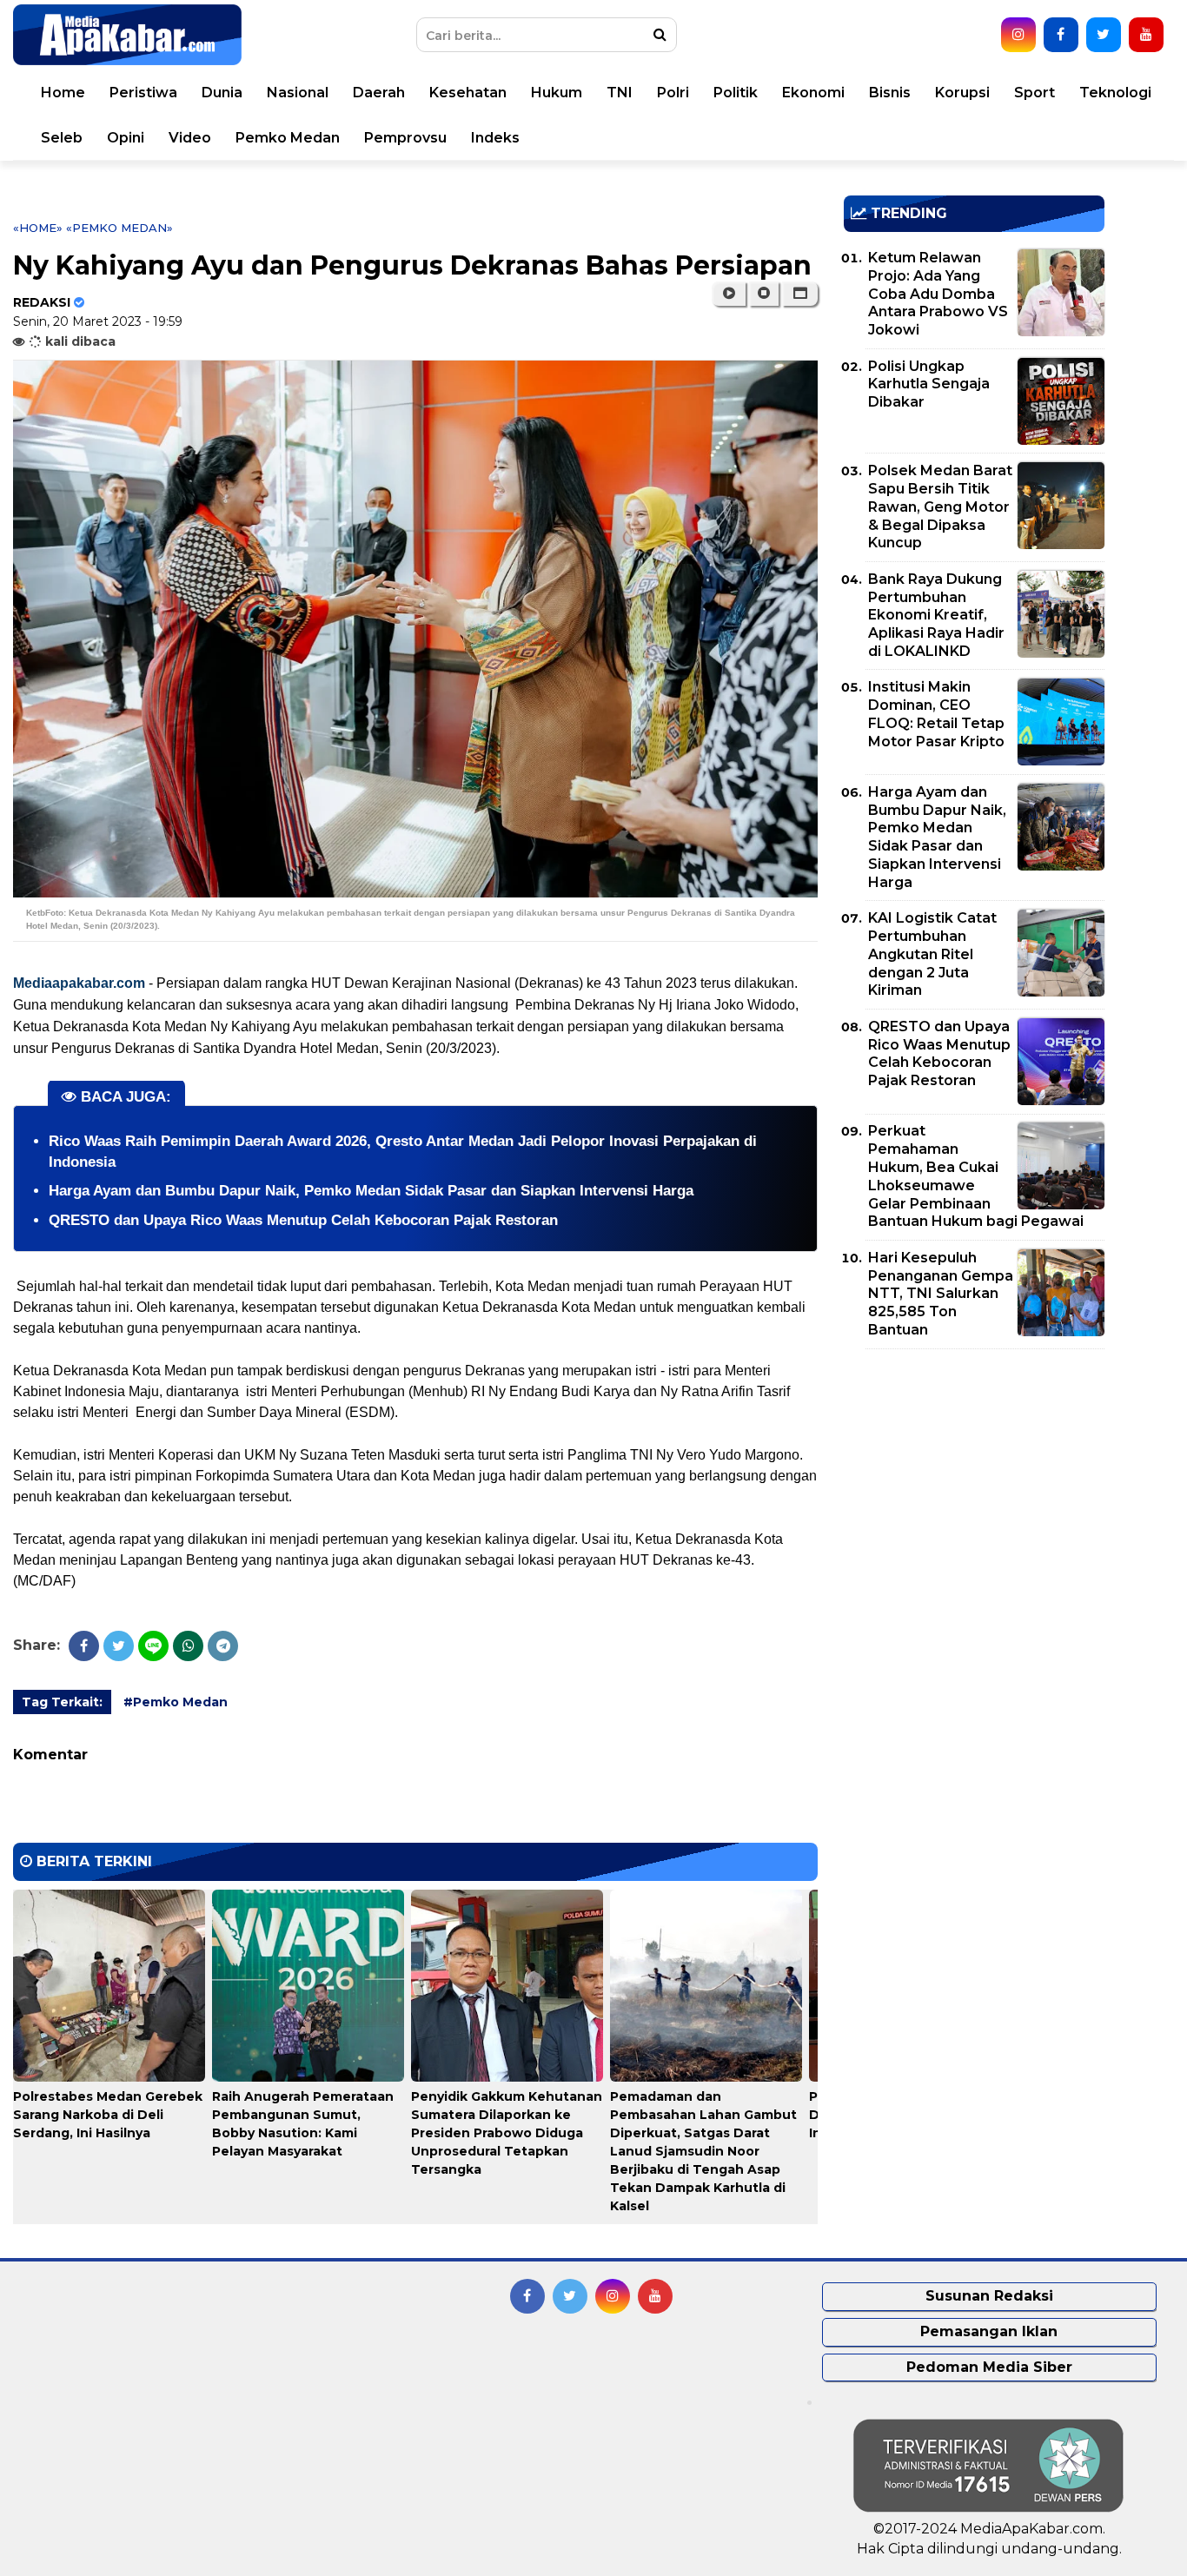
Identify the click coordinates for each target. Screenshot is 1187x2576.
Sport (1034, 93)
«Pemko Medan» (119, 228)
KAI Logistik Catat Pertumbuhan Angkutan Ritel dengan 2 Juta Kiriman (932, 954)
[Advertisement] (974, 1484)
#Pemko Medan (176, 1702)
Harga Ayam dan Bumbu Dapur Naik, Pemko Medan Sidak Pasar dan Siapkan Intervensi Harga (371, 1191)
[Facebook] (84, 1646)
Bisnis (890, 93)
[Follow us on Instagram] (1018, 35)
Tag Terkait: (62, 1702)
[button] (800, 294)
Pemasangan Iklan (989, 2331)
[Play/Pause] (729, 294)
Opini (126, 138)
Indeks (495, 138)
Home (63, 93)
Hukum (557, 93)
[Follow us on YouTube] (1146, 35)
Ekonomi (813, 93)
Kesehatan (468, 93)
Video (190, 138)
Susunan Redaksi (989, 2296)
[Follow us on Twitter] (1104, 35)
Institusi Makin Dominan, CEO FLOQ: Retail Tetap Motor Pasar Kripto (936, 714)
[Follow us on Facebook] (1061, 35)
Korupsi (962, 93)
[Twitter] (119, 1646)
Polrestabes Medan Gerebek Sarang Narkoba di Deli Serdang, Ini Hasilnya (108, 2115)
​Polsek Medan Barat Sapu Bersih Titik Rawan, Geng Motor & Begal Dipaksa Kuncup (940, 507)
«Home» (38, 228)
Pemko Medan (288, 138)
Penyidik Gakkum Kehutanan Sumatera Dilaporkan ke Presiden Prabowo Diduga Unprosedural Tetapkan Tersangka (507, 2133)
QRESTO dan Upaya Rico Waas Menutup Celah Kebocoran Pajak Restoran (303, 1220)
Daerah (379, 93)
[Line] (153, 1646)
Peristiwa (143, 93)
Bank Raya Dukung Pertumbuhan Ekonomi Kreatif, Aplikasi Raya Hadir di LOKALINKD (936, 615)
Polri (673, 93)
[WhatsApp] (188, 1646)
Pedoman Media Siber (989, 2367)
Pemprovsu (405, 138)
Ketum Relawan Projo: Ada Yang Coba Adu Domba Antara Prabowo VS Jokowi (938, 294)
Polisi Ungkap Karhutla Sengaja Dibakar (929, 384)
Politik (736, 93)
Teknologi (1115, 93)
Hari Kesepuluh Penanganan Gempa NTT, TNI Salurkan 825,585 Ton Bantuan (941, 1294)
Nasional (298, 93)
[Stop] (764, 294)
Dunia (222, 93)
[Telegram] (223, 1646)
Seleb (62, 138)
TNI (620, 93)
